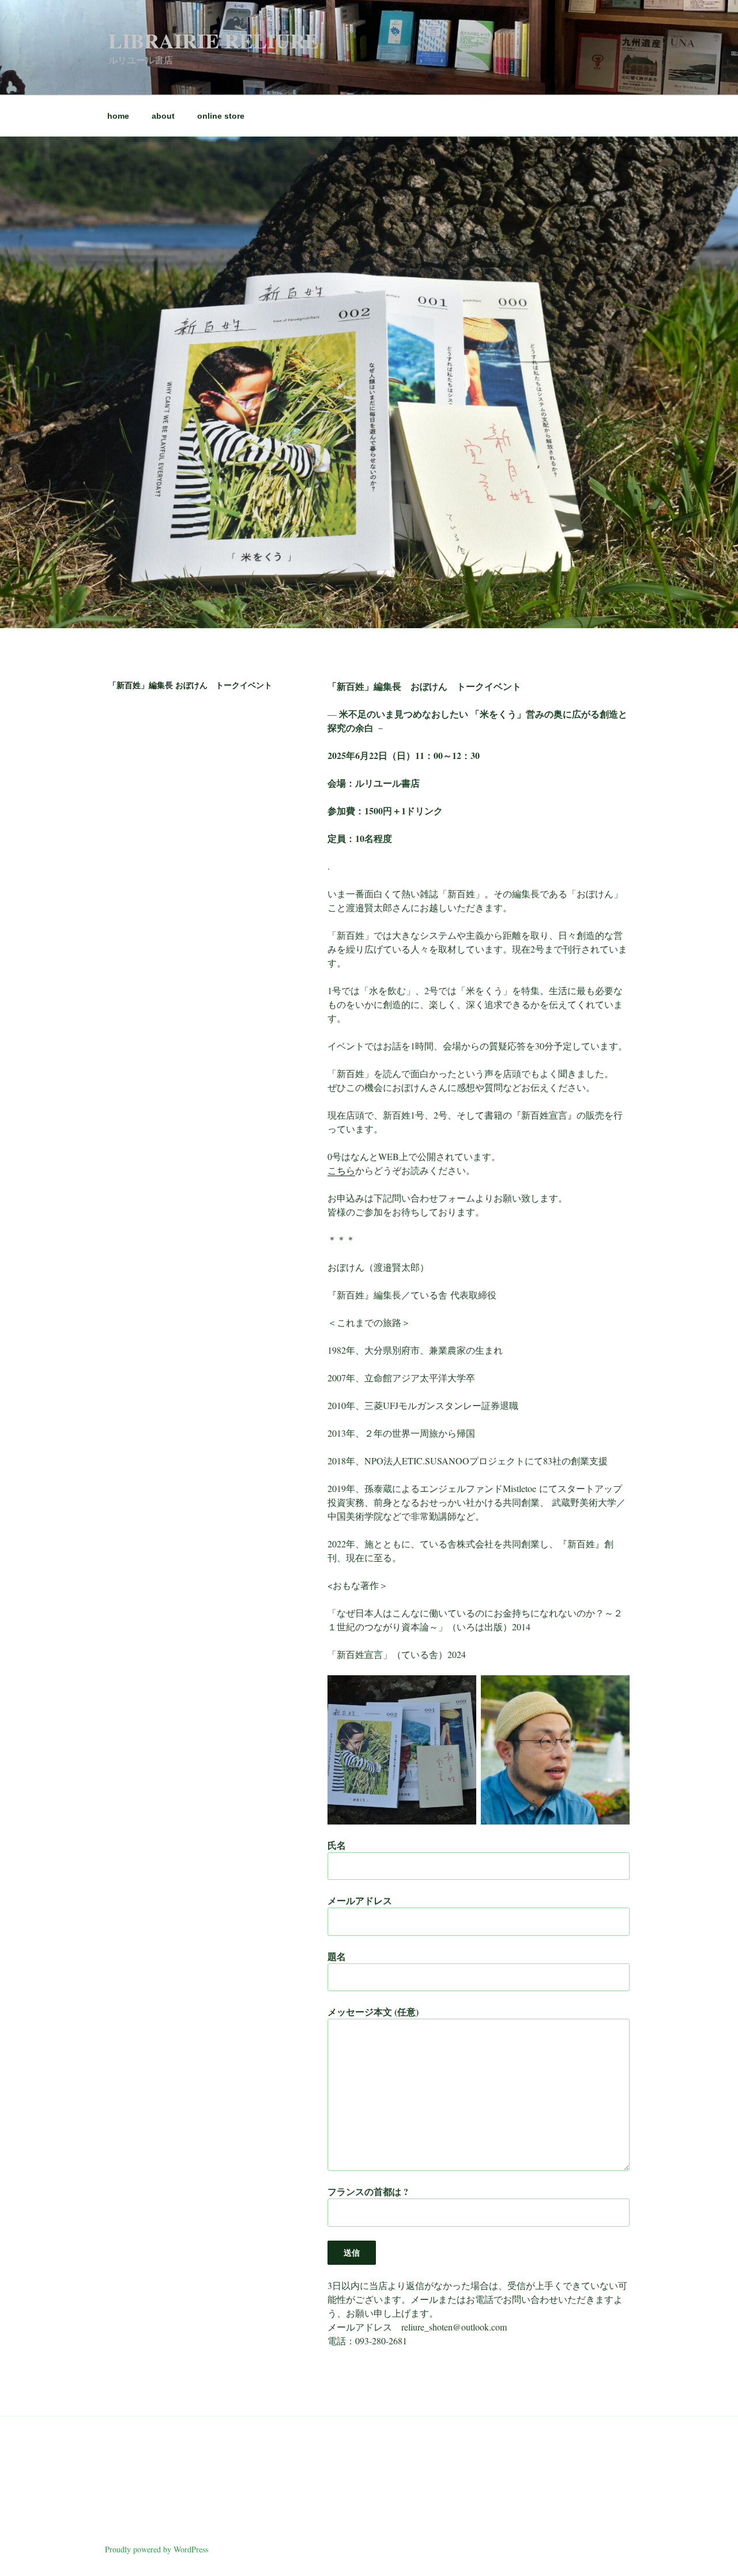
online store (221, 116)
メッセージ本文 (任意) (373, 2012)
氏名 (337, 1845)
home (118, 116)
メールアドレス (360, 1900)
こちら (341, 1170)
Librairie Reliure (214, 40)
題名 (337, 1956)
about (163, 116)
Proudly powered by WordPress (157, 2549)
